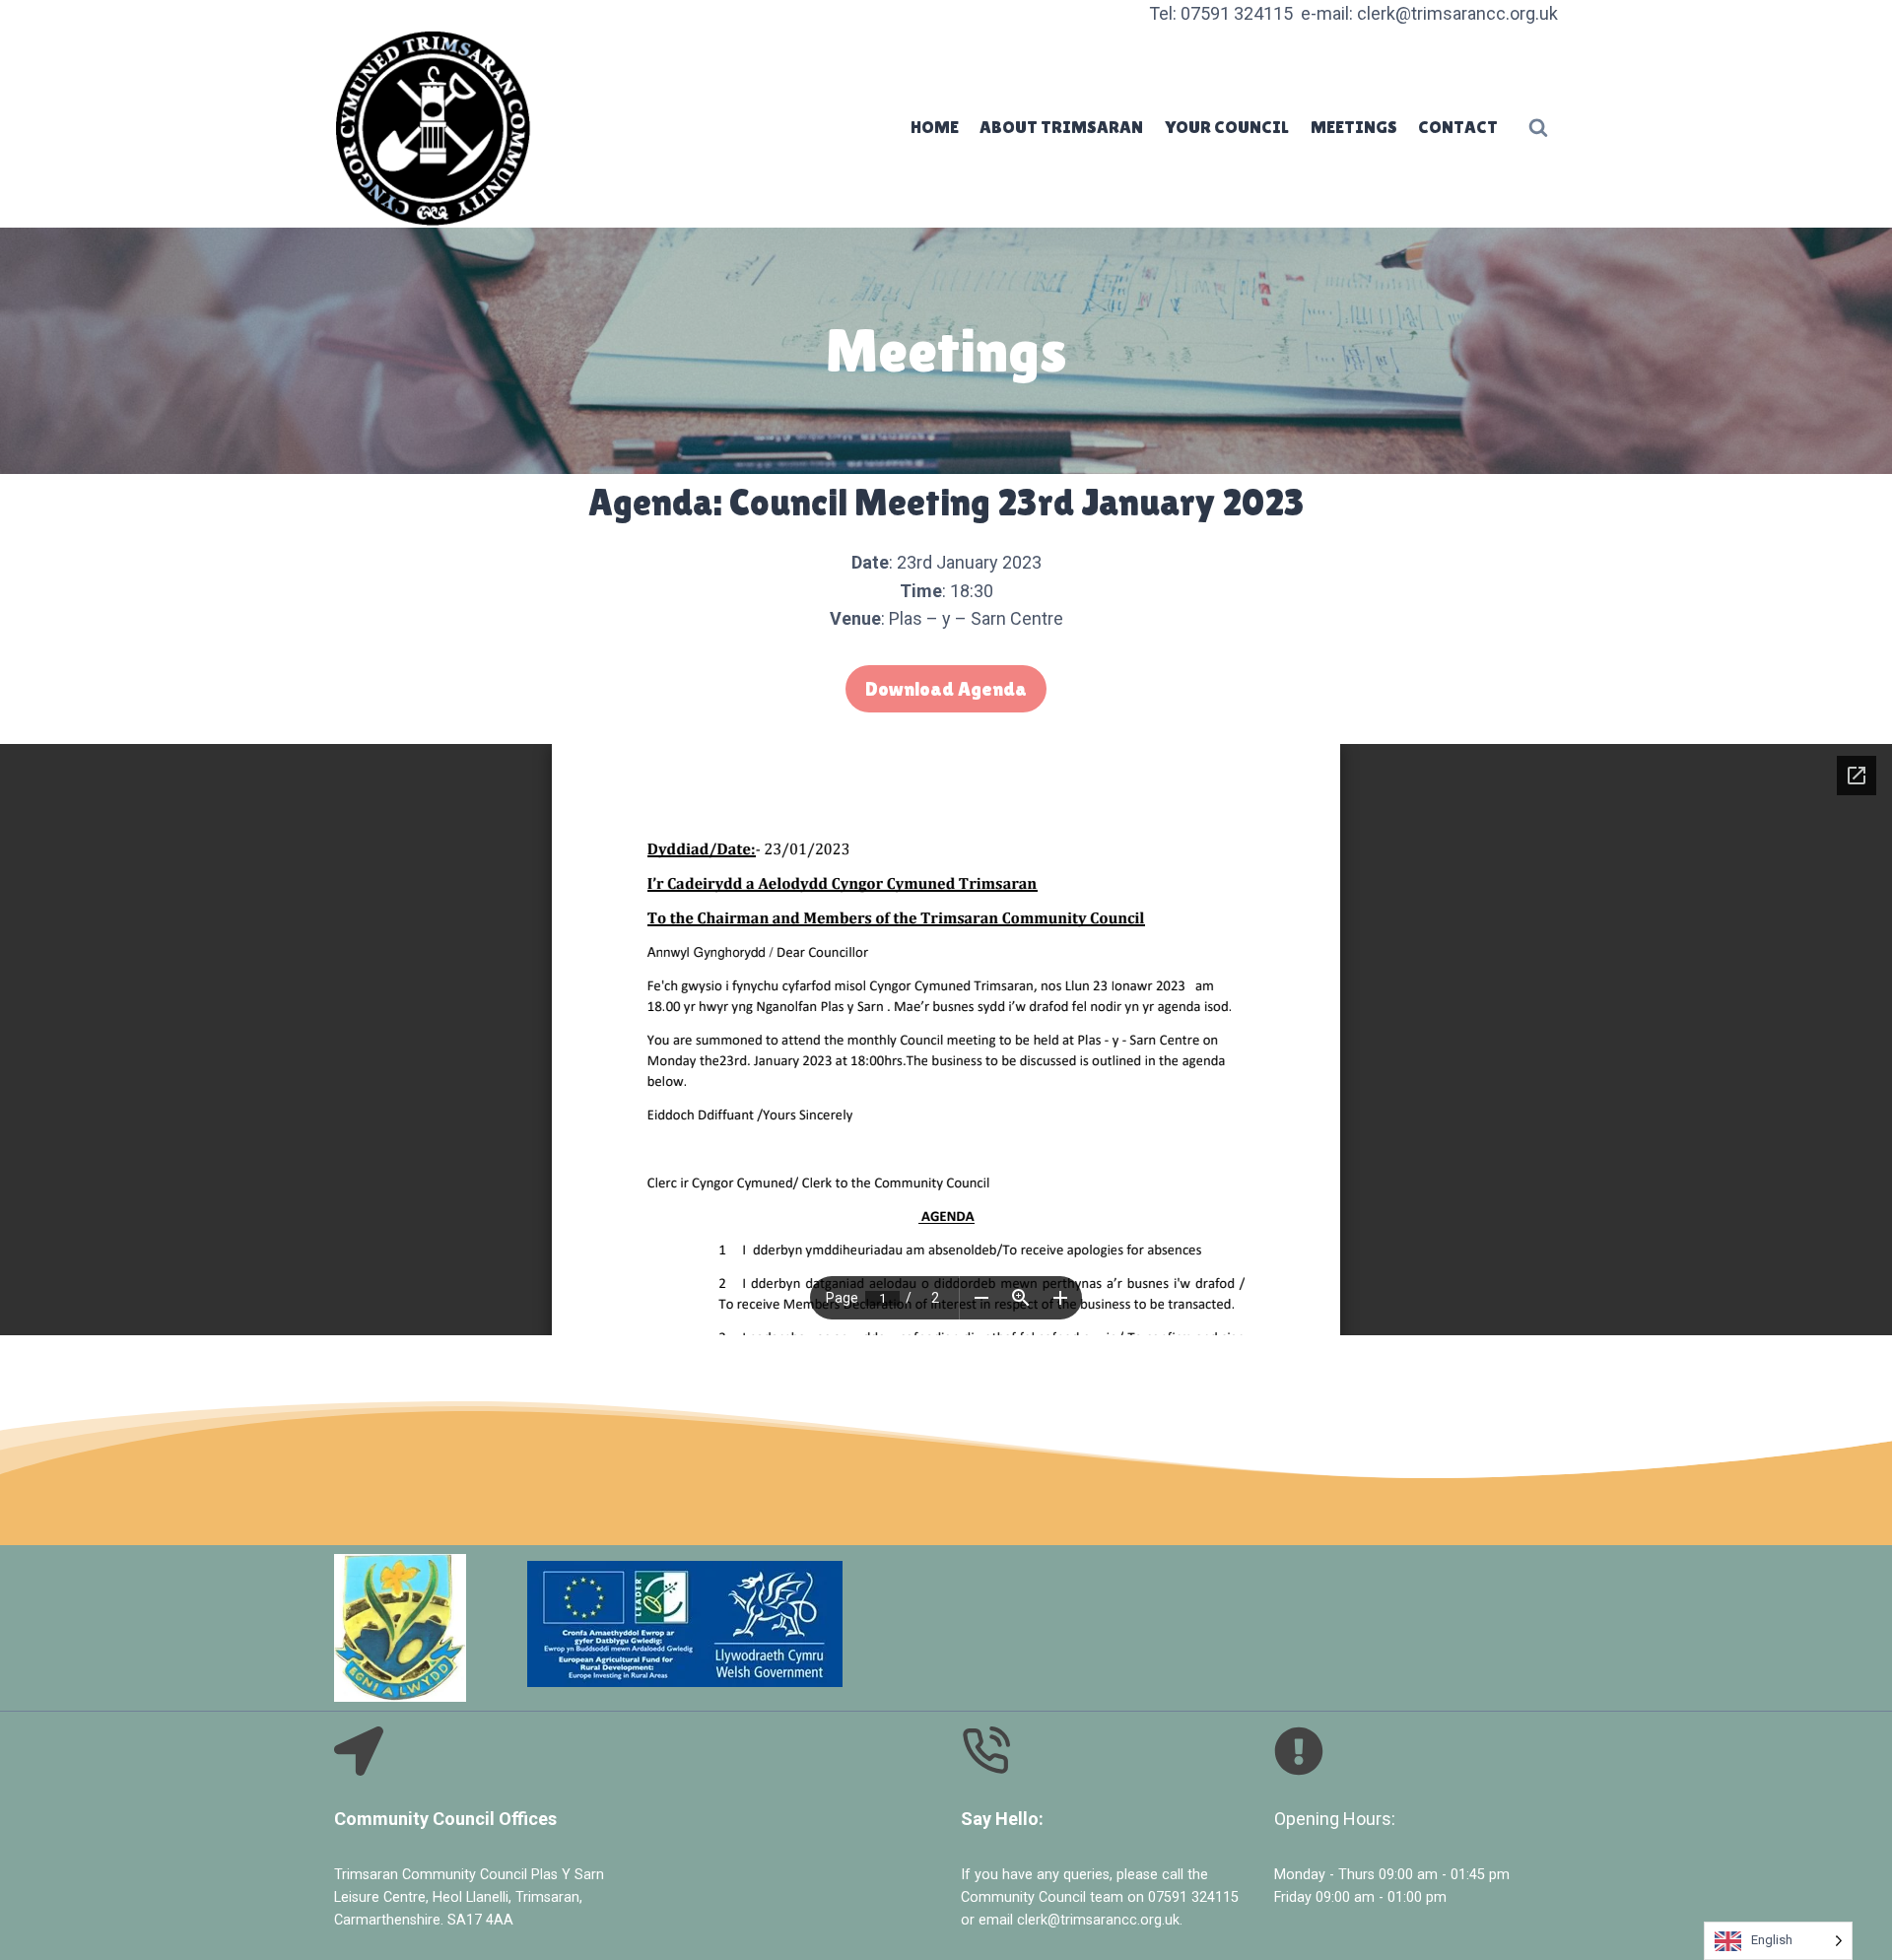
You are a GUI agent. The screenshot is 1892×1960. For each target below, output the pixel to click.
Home (935, 127)
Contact (1458, 127)
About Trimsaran (1061, 127)
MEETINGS (1354, 127)
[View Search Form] (1538, 128)
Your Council (1227, 127)
